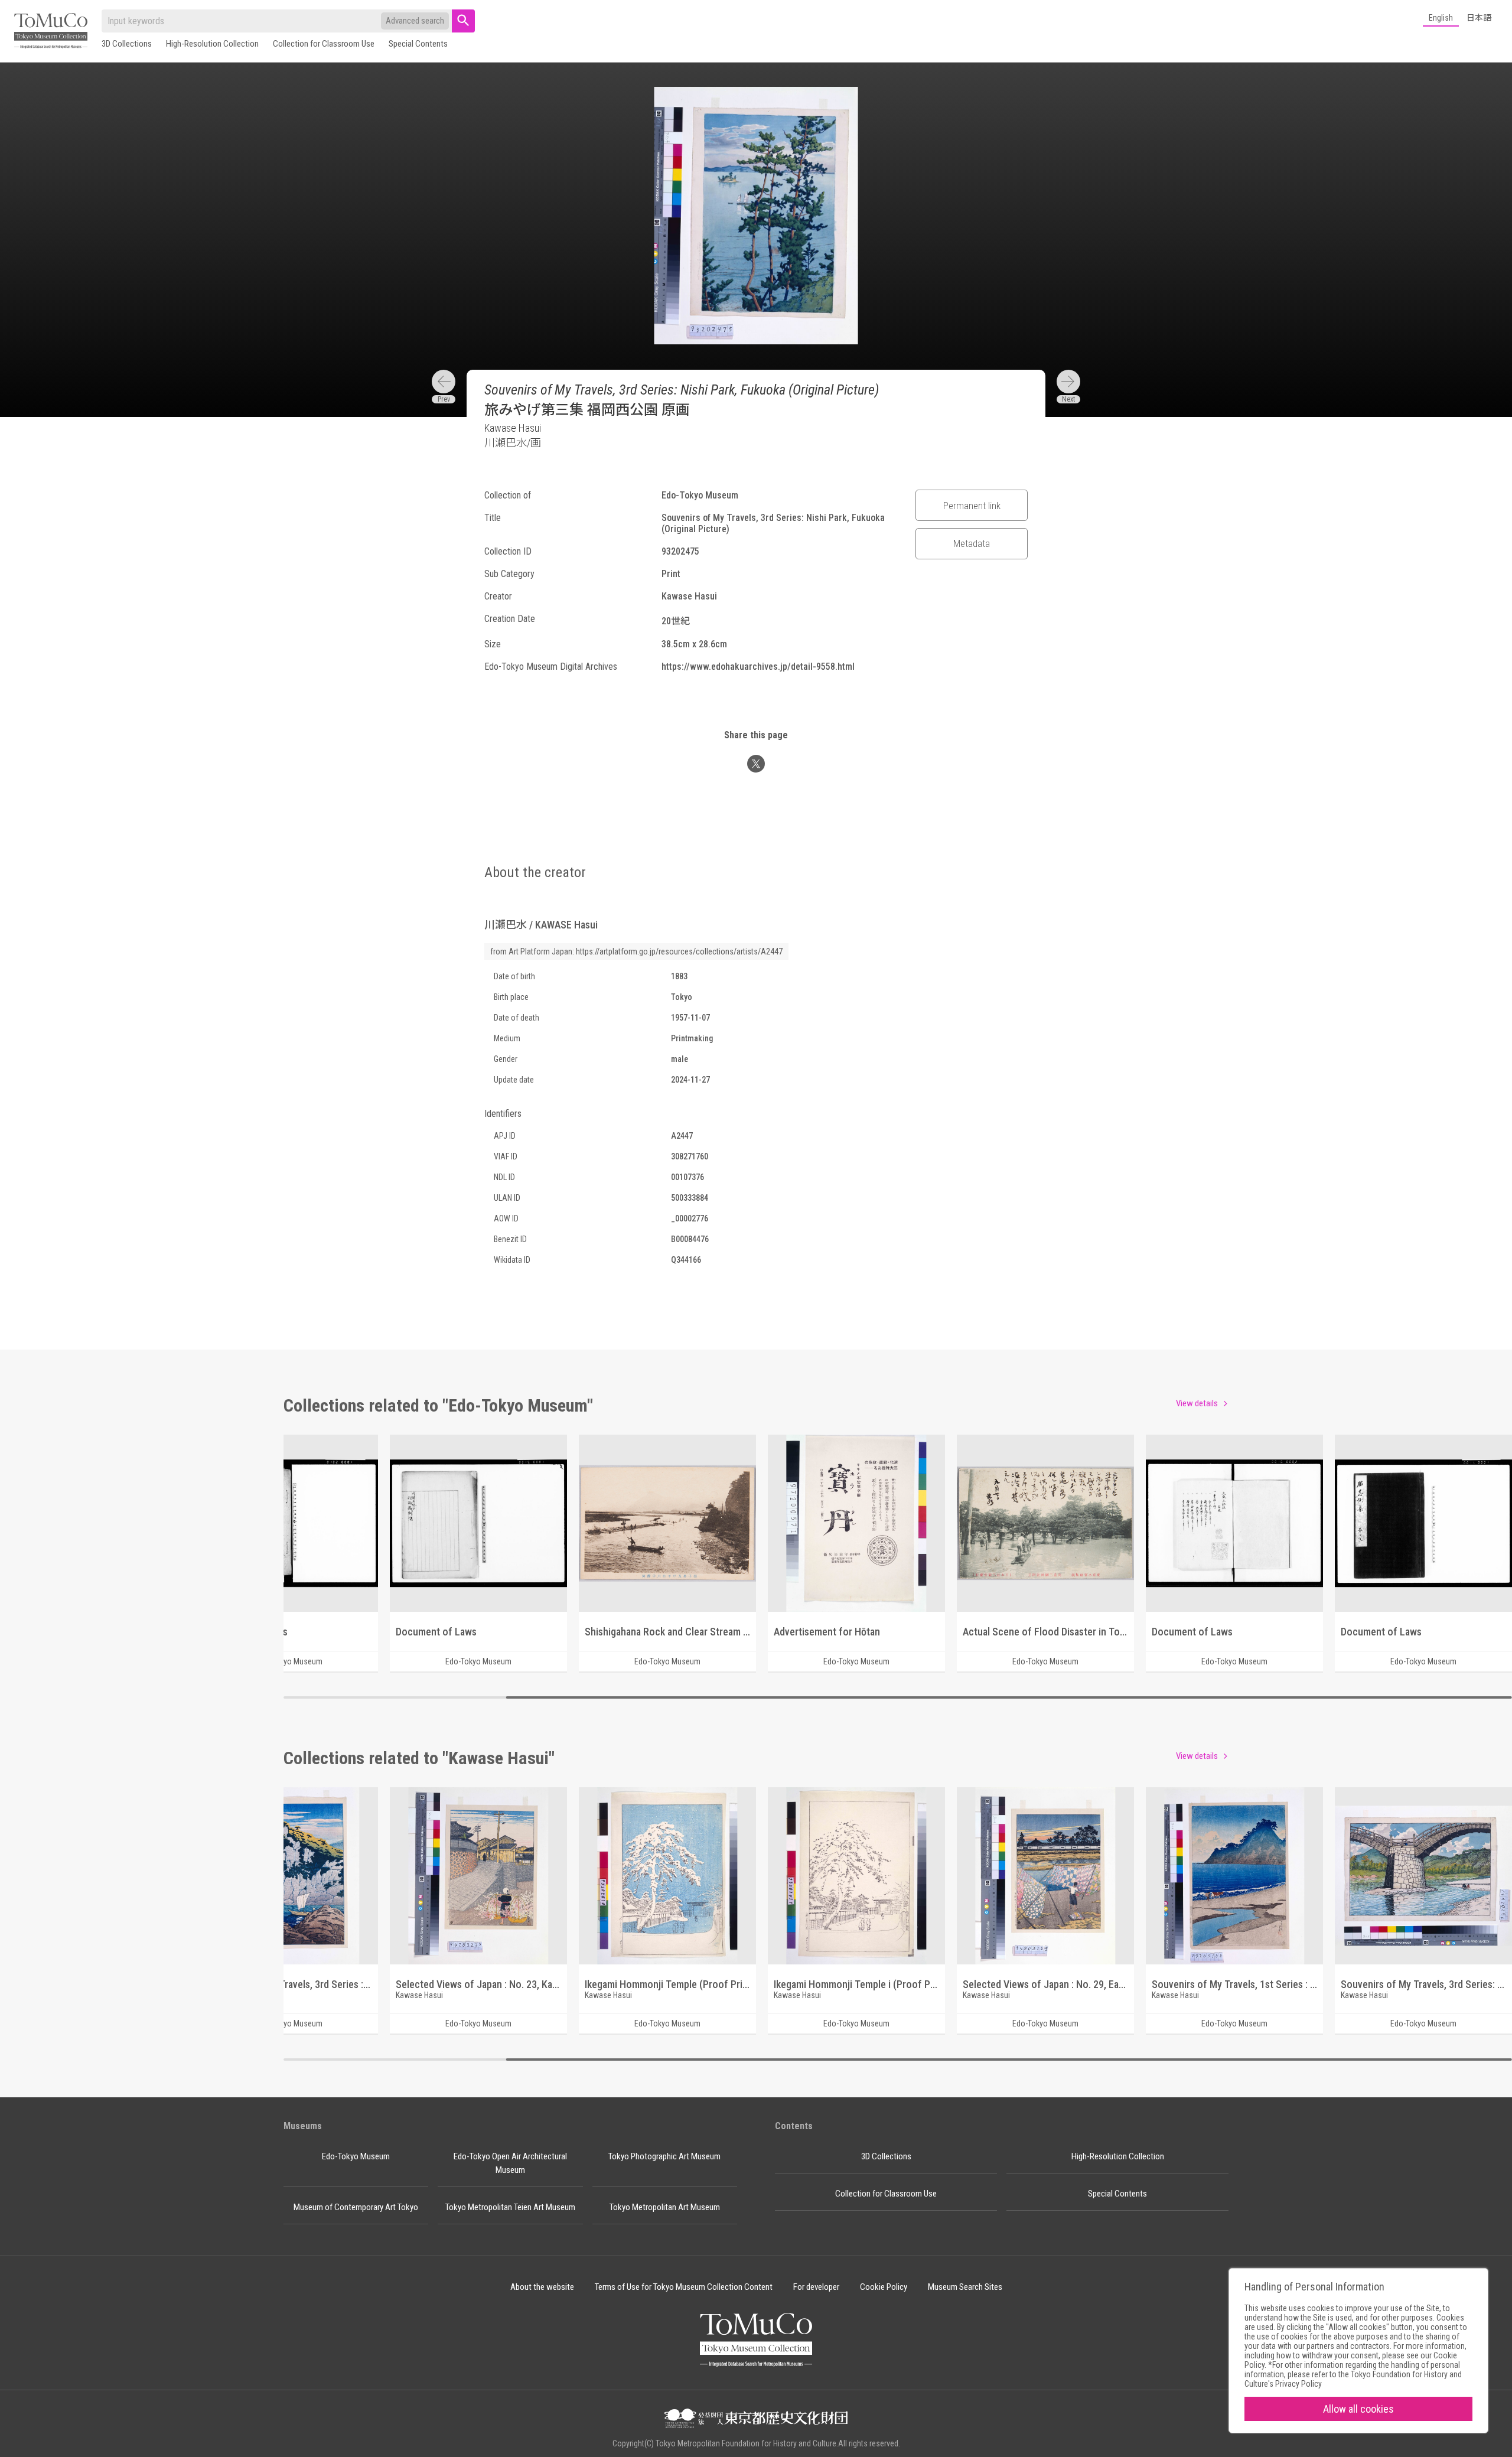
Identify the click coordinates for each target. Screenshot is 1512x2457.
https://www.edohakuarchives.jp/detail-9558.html (758, 667)
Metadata (972, 543)
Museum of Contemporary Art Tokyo (356, 2207)
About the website (542, 2287)
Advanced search (415, 21)
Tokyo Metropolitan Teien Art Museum (510, 2207)
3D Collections (127, 44)
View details (1197, 1403)
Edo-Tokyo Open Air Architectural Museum (510, 2163)
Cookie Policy (884, 2287)
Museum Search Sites (965, 2287)
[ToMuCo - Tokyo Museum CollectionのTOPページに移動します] (51, 32)
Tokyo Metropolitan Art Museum (665, 2207)
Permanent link (972, 506)
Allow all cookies (1358, 2409)
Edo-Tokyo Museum (356, 2156)
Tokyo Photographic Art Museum (664, 2156)
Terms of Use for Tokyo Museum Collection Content (684, 2287)
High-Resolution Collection (212, 44)
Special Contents (418, 44)
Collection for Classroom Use (324, 44)
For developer (816, 2287)
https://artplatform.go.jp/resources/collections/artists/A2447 (679, 951)
